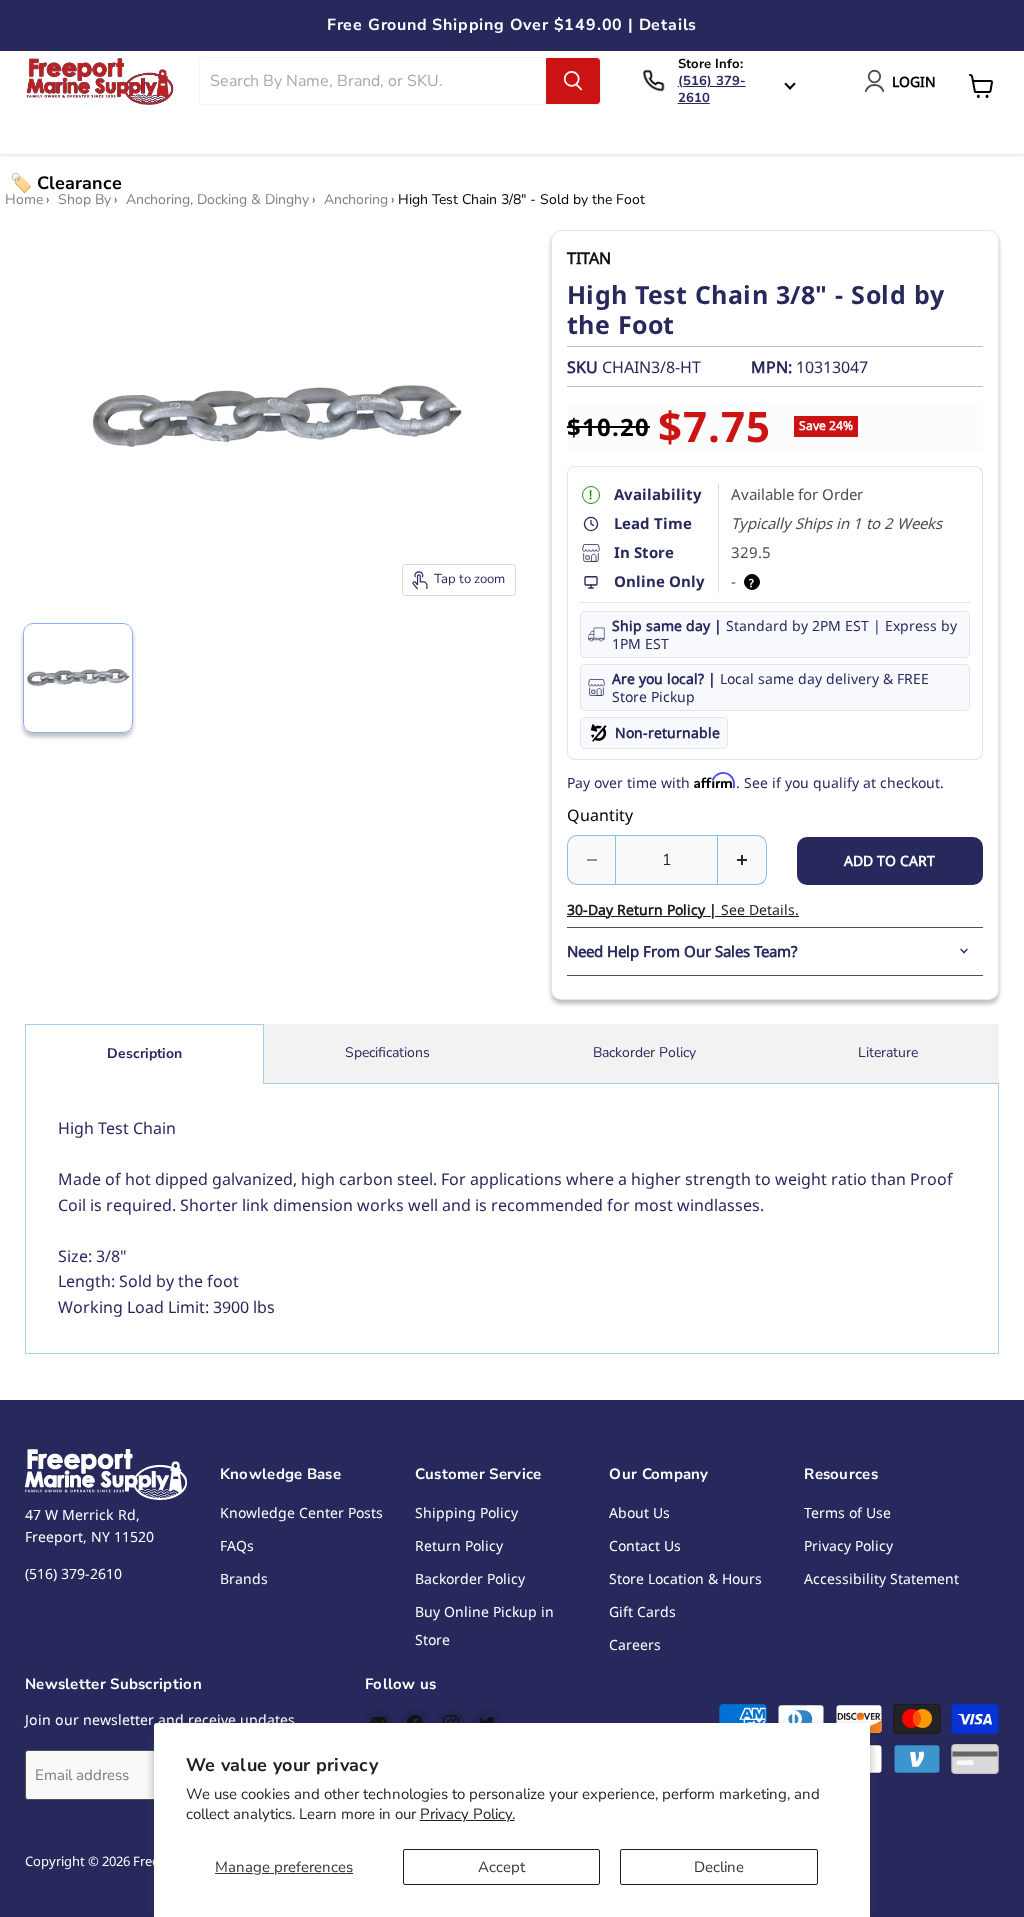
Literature (888, 1052)
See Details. (683, 909)
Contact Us (645, 1545)
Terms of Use (847, 1512)
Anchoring (356, 200)
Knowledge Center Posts (301, 1512)
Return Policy (459, 1545)
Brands (244, 1578)
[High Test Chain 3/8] (78, 678)
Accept (501, 1867)
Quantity (600, 815)
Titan (589, 258)
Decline (719, 1867)
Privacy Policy (848, 1545)
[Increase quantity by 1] (742, 860)
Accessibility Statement (881, 1578)
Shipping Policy (466, 1512)
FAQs (237, 1545)
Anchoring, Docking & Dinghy (217, 200)
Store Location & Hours (685, 1578)
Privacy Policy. (467, 1814)
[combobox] (373, 81)
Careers (635, 1644)
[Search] (573, 81)
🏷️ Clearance (66, 183)
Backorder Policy (644, 1052)
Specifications (387, 1052)
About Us (639, 1512)
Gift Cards (642, 1611)
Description (144, 1053)
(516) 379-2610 (712, 89)
